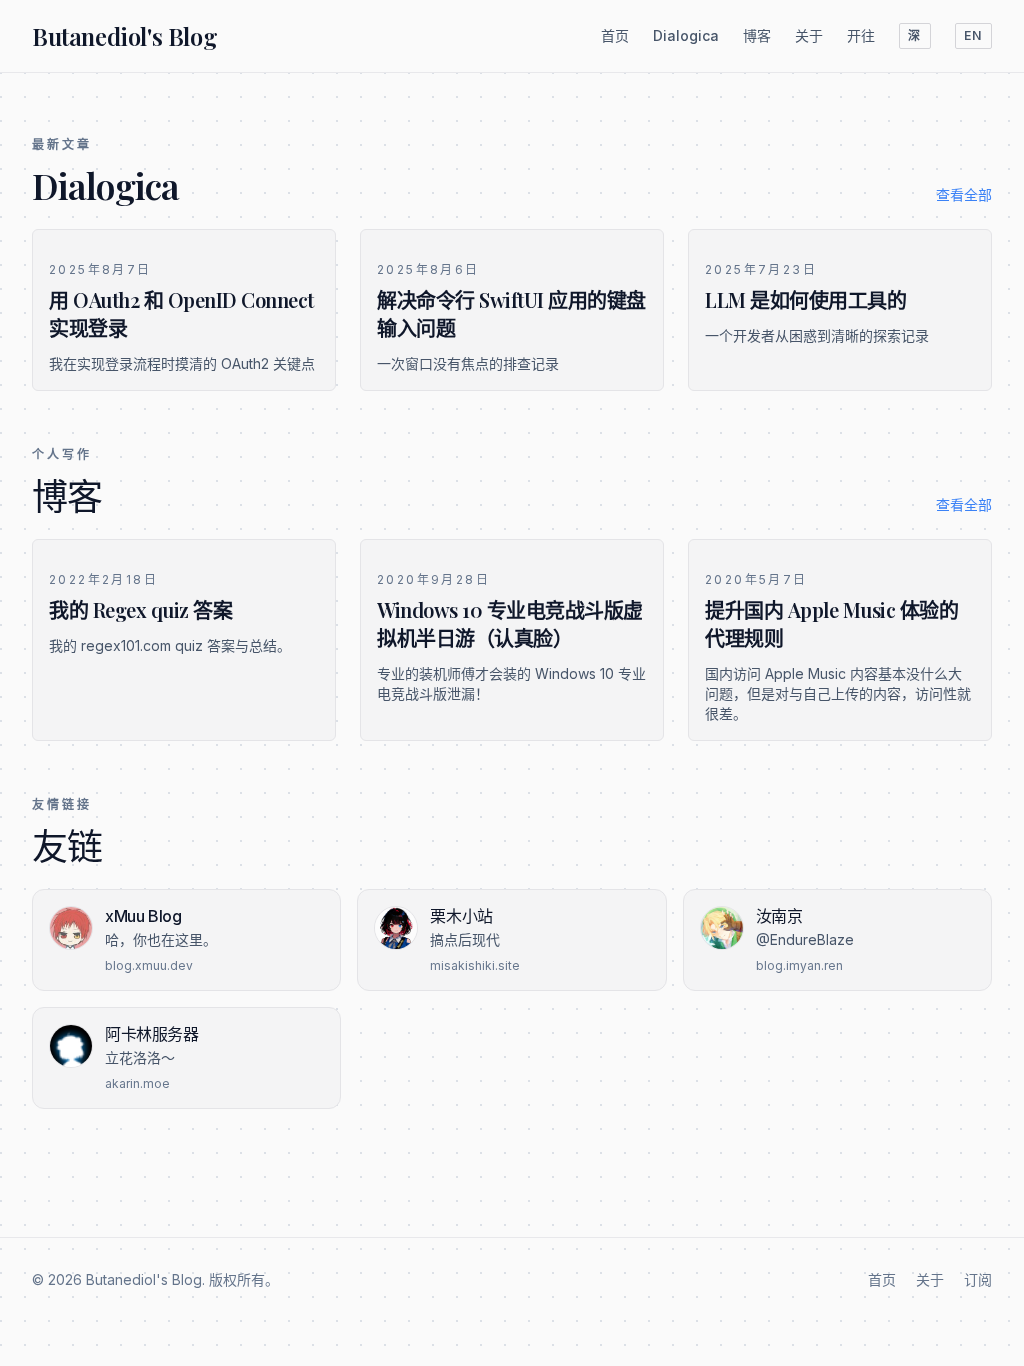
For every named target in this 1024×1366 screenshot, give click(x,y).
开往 (861, 35)
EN (973, 35)
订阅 (978, 1279)
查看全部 (964, 194)
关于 (809, 35)
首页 (615, 35)
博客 (757, 35)
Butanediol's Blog (124, 36)
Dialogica (686, 35)
